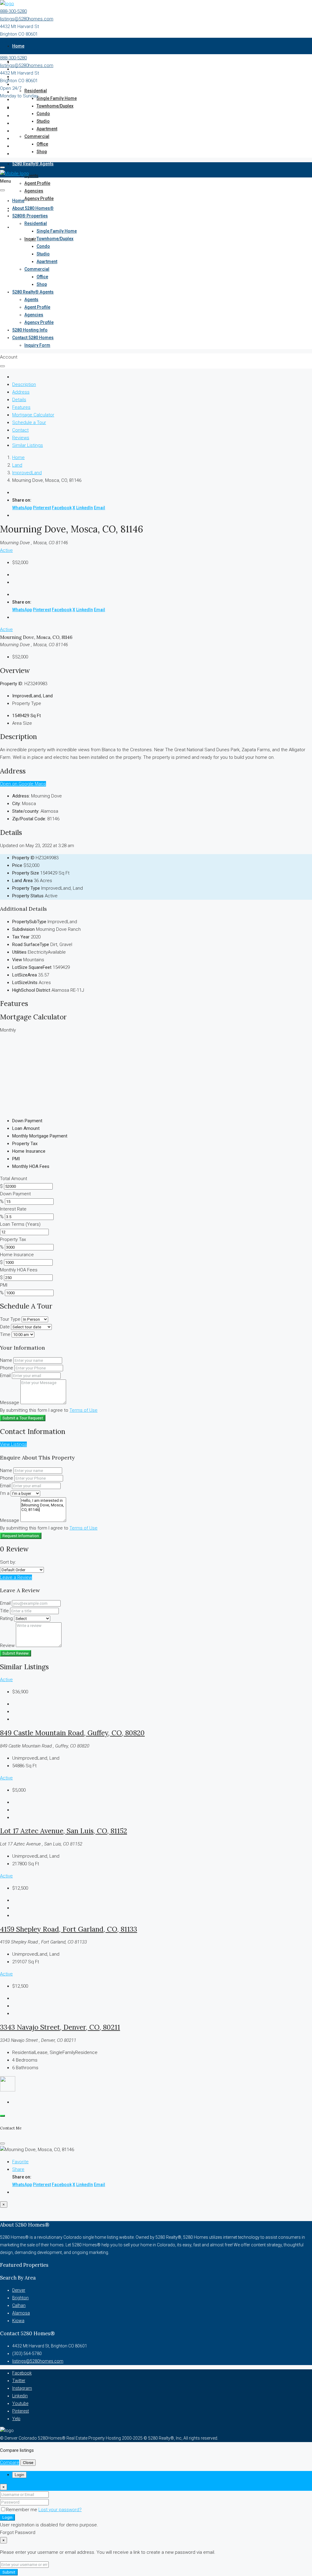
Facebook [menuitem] (62, 508)
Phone (7, 1368)
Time (5, 1334)
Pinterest (21, 2411)
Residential (36, 91)
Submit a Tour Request (23, 1418)
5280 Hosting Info (30, 330)
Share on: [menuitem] (22, 500)
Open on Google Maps (23, 784)
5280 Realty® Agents (33, 164)
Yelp (16, 2419)
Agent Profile (37, 183)
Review (7, 1645)
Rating (6, 1618)
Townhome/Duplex (55, 106)
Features (21, 407)
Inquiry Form (37, 345)
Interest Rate (13, 1209)
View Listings (13, 1444)
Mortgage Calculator (33, 415)
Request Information (21, 1536)
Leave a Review (16, 1577)
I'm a (5, 1493)
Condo (43, 114)
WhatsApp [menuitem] (22, 508)
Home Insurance (17, 1255)
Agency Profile (39, 198)
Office (42, 144)
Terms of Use (83, 1410)
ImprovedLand (27, 473)
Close (28, 2463)
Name (6, 1360)
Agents (31, 176)
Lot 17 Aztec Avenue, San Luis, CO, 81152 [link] (64, 1831)
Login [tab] (19, 2475)
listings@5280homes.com (27, 19)
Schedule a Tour (29, 422)
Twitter (19, 2381)
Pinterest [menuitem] (42, 508)
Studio (43, 121)
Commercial (37, 136)
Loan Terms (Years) (20, 1224)
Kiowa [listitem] (18, 2321)
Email (5, 1376)
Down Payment (15, 1194)
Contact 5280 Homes (33, 227)
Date (5, 1327)
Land (17, 465)
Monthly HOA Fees (19, 1270)
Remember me (22, 2510)
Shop (42, 152)
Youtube (20, 2403)
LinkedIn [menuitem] (85, 508)
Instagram (22, 2388)
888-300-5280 (13, 11)
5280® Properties (30, 216)
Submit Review (16, 1653)
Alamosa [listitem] (21, 2313)
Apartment (47, 129)
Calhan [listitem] (19, 2305)
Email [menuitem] (99, 508)
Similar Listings (28, 445)
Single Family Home (57, 98)
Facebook (22, 2373)
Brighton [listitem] (20, 2298)
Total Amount (14, 1179)
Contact (20, 430)
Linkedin (20, 2396)
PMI (4, 1285)
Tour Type (10, 1319)
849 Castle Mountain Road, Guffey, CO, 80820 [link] (72, 1733)
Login (7, 2517)
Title (4, 1611)
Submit (9, 2572)
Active (6, 550)
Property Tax (13, 1239)
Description (24, 384)
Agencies (34, 191)
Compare (10, 2462)
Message (10, 1403)
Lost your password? (60, 2510)
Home (18, 46)
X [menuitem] (74, 508)
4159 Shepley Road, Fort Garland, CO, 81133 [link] (69, 1929)
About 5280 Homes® (33, 208)
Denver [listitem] (19, 2290)
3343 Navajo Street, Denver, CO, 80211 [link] (60, 2027)
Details (19, 400)
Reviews (21, 438)
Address (21, 392)
